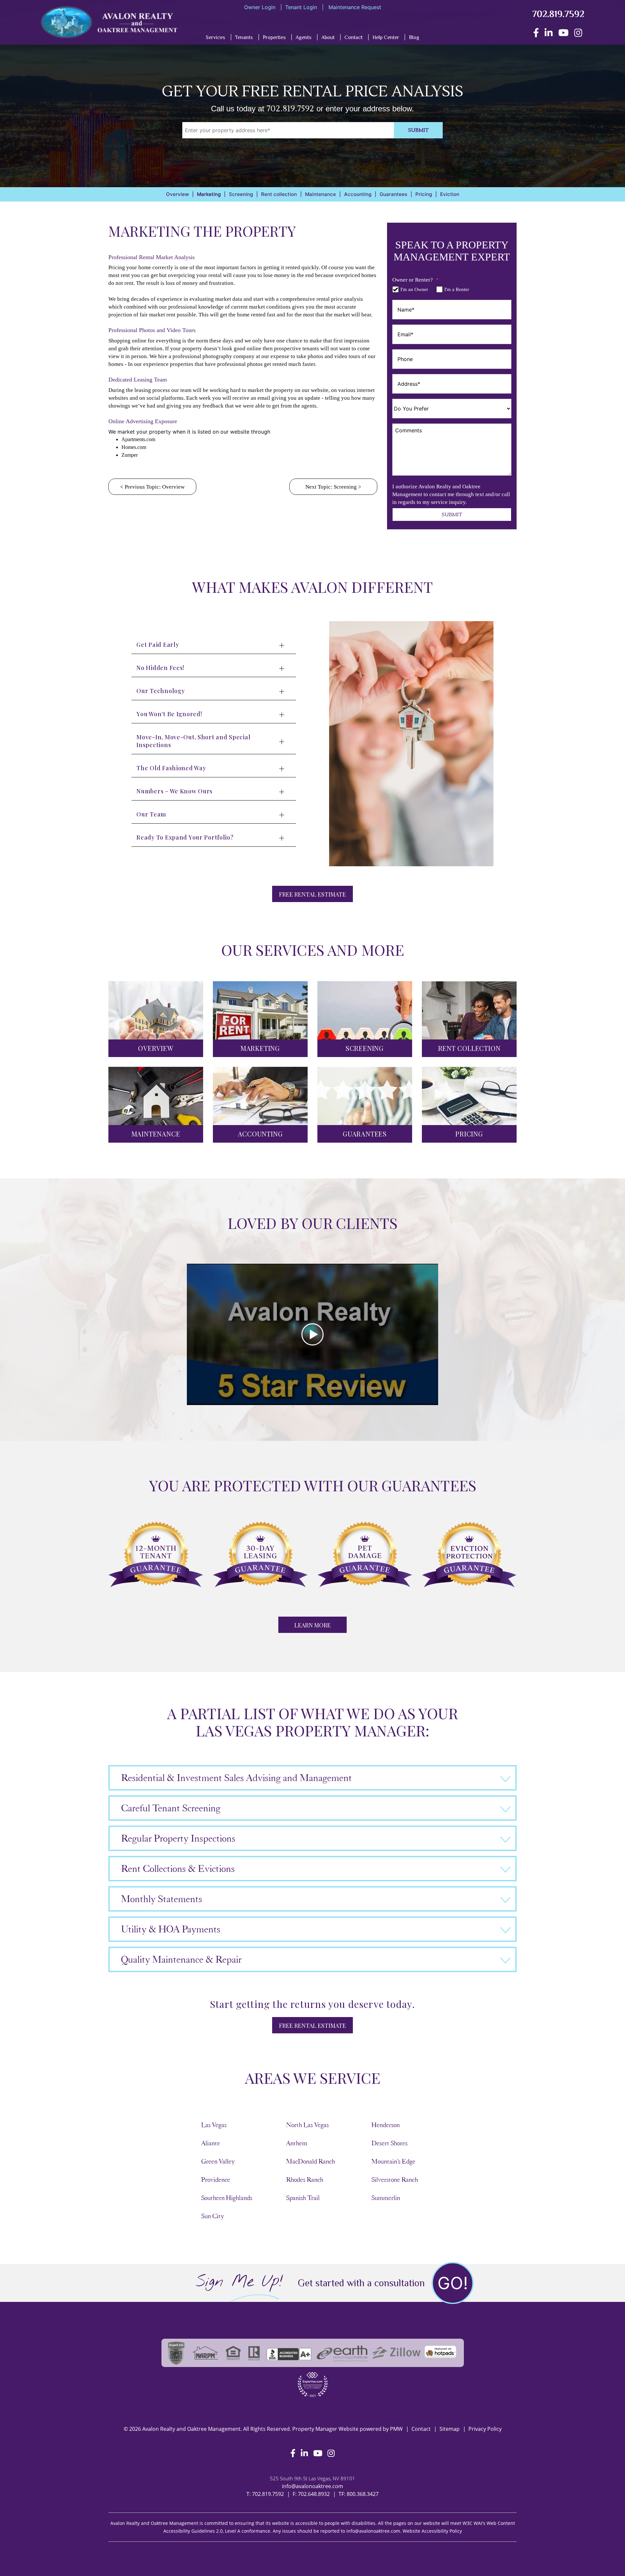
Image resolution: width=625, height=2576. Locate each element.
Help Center (386, 37)
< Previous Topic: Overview (152, 487)
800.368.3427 (363, 2494)
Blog (414, 37)
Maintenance (320, 194)
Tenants (244, 37)
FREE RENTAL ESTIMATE (312, 894)
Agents (304, 37)
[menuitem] (240, 39)
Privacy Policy (485, 2429)
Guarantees (393, 194)
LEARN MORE (312, 1625)
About (328, 37)
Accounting (358, 194)
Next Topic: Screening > (333, 487)
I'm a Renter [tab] (457, 289)
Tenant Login (301, 7)
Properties (274, 37)
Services (215, 37)
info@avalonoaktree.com (312, 2486)
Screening (241, 194)
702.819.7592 (558, 14)
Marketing (209, 194)
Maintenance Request (354, 7)
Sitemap (450, 2429)
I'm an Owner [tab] (414, 289)
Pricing (424, 194)
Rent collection (279, 194)
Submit (418, 130)
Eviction (450, 194)
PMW (396, 2429)
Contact (354, 37)
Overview (177, 194)
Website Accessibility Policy (432, 2531)
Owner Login (260, 7)
